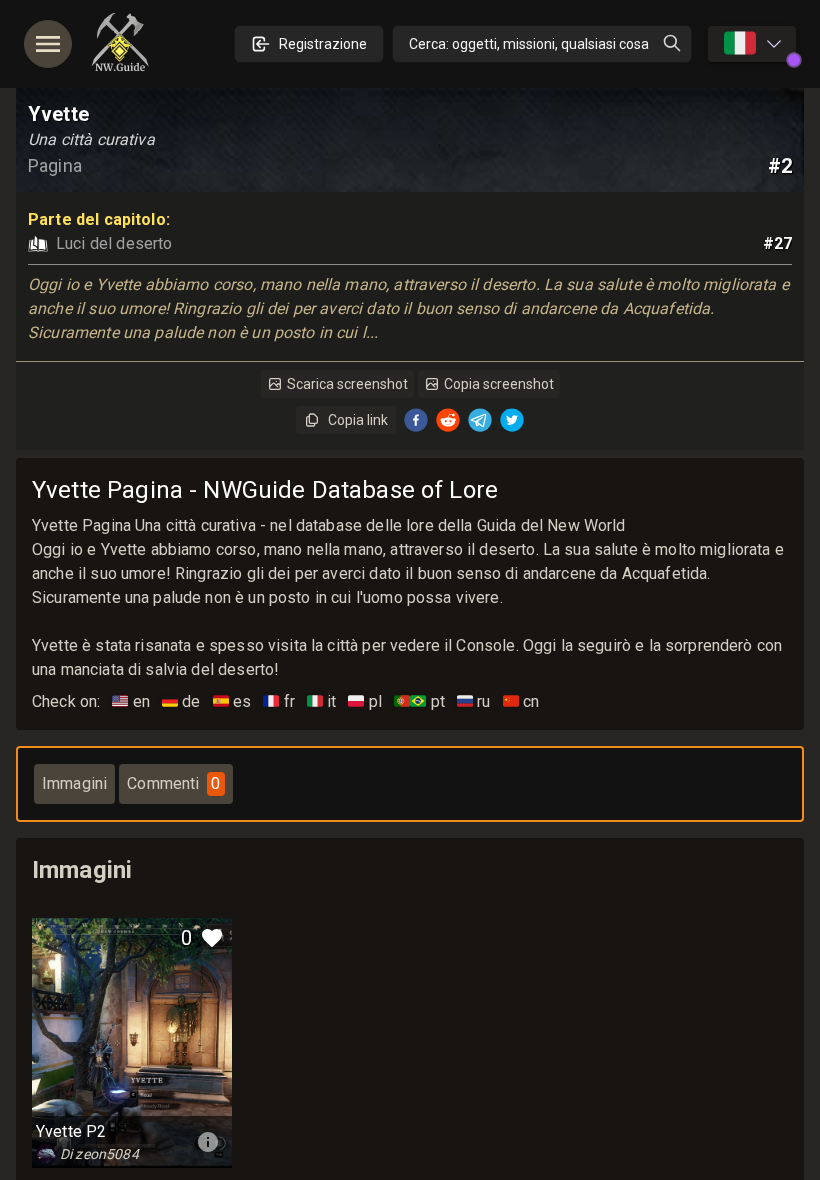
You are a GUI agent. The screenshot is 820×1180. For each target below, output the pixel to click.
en (131, 701)
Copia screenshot (499, 384)
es (232, 701)
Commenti (173, 783)
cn (521, 701)
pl (365, 701)
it (322, 701)
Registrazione (323, 44)
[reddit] (448, 420)
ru (474, 701)
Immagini (74, 783)
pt (419, 701)
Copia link (358, 420)
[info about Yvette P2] (208, 1142)
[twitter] (512, 420)
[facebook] (416, 420)
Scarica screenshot (347, 384)
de (181, 701)
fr (279, 701)
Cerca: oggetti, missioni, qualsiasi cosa (529, 44)
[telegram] (480, 420)
